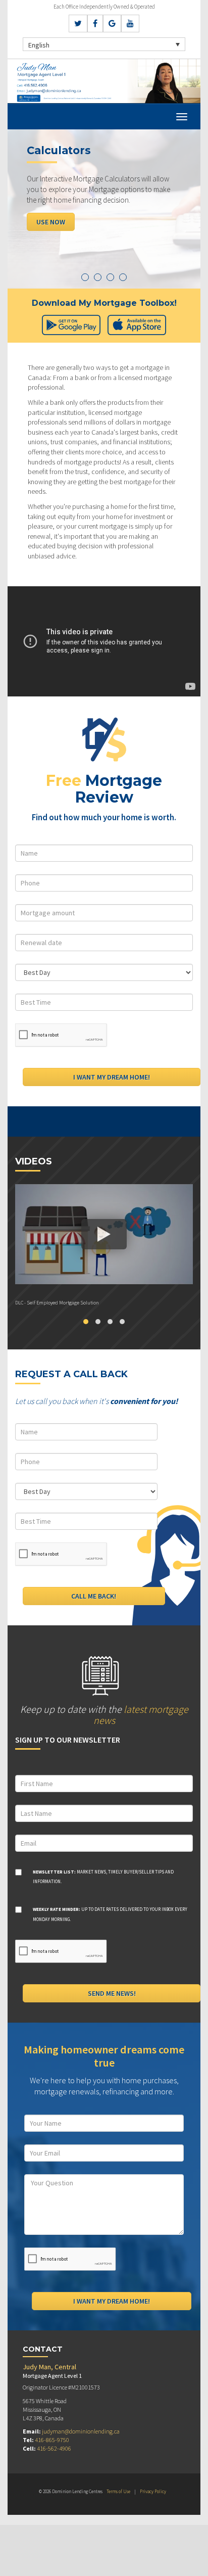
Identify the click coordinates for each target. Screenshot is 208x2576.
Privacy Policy (153, 2491)
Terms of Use (118, 2491)
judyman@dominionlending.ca (81, 2431)
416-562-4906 (54, 2448)
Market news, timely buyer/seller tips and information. (103, 1877)
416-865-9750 (52, 2440)
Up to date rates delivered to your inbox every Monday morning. (110, 1914)
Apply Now (54, 222)
